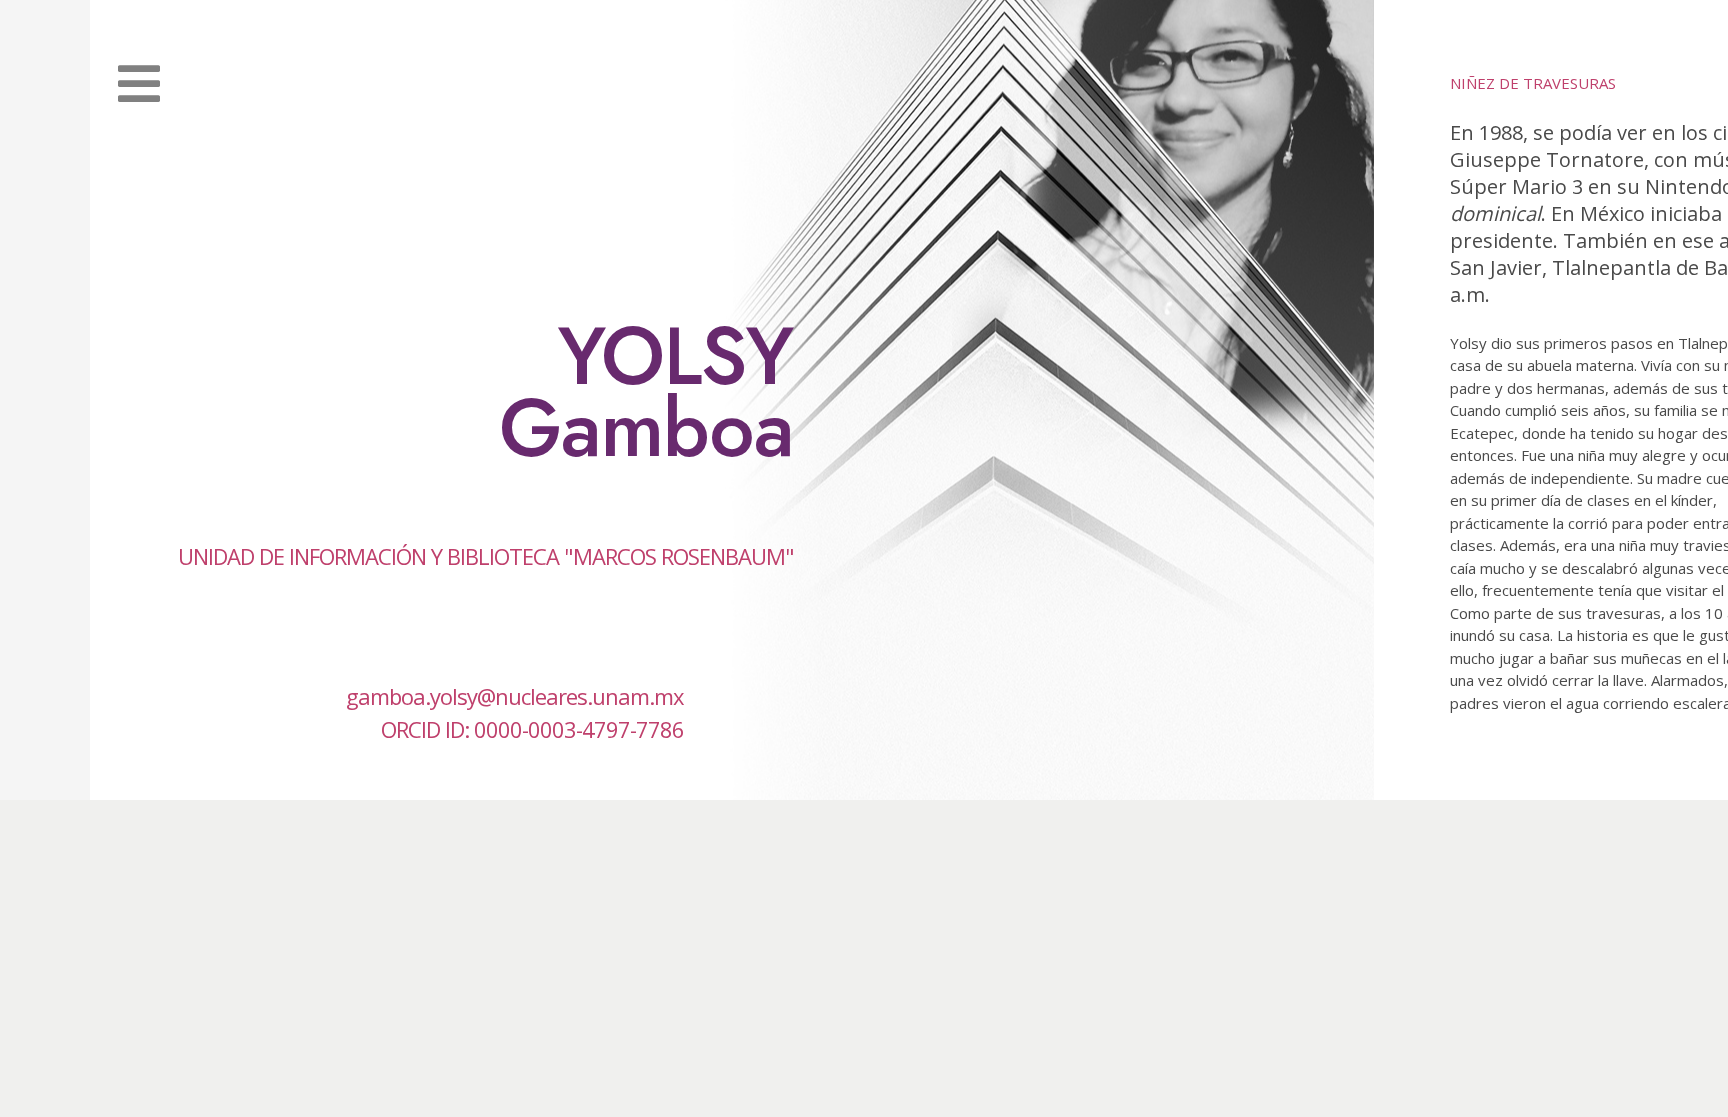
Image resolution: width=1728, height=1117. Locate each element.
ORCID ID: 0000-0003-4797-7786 (532, 729)
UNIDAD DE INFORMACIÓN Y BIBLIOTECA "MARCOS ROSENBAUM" (486, 556)
